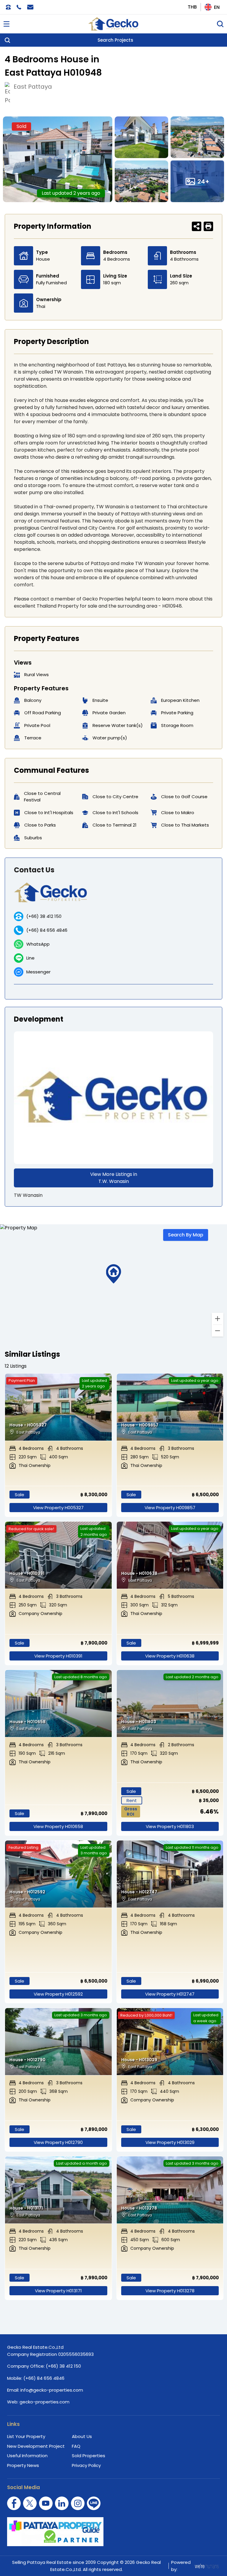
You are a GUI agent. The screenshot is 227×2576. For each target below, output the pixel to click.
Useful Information (27, 2456)
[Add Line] (94, 2503)
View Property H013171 (58, 2291)
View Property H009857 (170, 1508)
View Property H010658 (58, 1826)
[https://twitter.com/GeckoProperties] (30, 2503)
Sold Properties (89, 2456)
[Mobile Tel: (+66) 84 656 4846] (19, 7)
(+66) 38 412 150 (44, 916)
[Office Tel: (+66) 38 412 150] (8, 7)
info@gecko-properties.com (52, 2390)
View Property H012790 (58, 2142)
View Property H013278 (170, 2291)
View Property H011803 (170, 1826)
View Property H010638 (170, 1656)
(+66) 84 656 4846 (47, 930)
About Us (82, 2436)
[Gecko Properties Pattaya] (113, 24)
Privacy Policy (86, 2465)
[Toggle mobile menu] (7, 24)
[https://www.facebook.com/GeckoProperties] (14, 2503)
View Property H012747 (170, 1994)
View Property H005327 (58, 1508)
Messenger (38, 972)
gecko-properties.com (44, 2402)
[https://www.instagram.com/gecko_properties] (78, 2503)
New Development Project (36, 2446)
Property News (23, 2465)
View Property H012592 (58, 1994)
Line (30, 958)
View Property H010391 (58, 1656)
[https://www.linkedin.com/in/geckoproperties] (62, 2503)
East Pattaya (33, 87)
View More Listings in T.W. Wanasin (114, 1178)
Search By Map (186, 1235)
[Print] (208, 226)
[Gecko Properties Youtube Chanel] (46, 2503)
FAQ (76, 2446)
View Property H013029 (170, 2142)
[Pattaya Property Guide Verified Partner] (113, 2532)
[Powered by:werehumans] (206, 2566)
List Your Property (26, 2436)
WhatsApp (38, 944)
